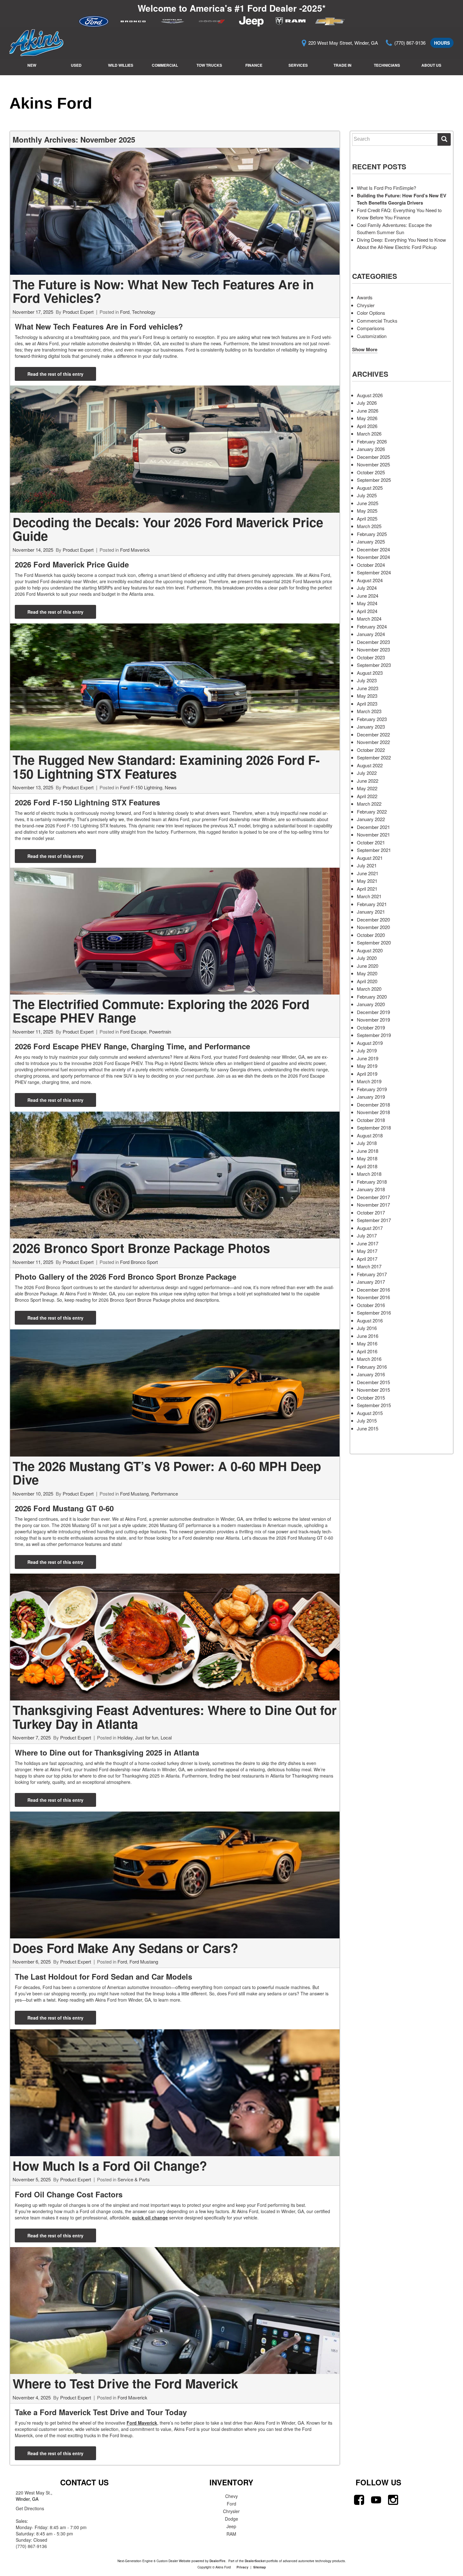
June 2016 (368, 1336)
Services (298, 65)
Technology (144, 312)
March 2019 (369, 1081)
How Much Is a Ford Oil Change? (110, 2165)
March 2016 (369, 1359)
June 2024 (368, 596)
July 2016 (367, 1328)
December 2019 (373, 1012)
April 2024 (367, 611)
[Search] (444, 139)
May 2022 (367, 788)
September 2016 (374, 1313)
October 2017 (371, 1212)
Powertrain (160, 1032)
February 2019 (372, 1089)
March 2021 (369, 896)
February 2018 (372, 1182)
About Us (431, 65)
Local (166, 1737)
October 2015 (371, 1398)
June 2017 (368, 1243)
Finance (254, 65)
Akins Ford (51, 103)
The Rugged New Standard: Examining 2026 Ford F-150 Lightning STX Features (166, 767)
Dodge (231, 2519)
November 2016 (373, 1297)
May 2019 (367, 1066)
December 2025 (373, 457)
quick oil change (150, 2218)
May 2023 (367, 696)
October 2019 (371, 1027)
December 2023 (373, 642)
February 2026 (372, 441)
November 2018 (373, 1112)
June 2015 (368, 1428)
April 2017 (367, 1259)
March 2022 (369, 804)
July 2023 (367, 680)
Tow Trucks (209, 65)
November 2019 (373, 1020)
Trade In (343, 65)
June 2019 (368, 1058)
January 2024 (371, 634)
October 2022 (371, 750)
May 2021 (367, 881)
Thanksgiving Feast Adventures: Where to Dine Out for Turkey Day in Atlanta (175, 1717)
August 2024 (370, 580)
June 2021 (368, 873)
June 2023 (368, 688)
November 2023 (373, 649)
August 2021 (370, 858)
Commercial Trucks (377, 321)
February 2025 (372, 534)
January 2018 (371, 1189)
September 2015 (374, 1405)
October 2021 (371, 842)
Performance (165, 1494)
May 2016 (367, 1343)
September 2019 (374, 1035)
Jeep (231, 2526)
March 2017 (369, 1266)
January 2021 (371, 912)
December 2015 (373, 1382)
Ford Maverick (135, 550)
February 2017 (372, 1274)
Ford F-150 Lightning (141, 787)
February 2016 (372, 1367)
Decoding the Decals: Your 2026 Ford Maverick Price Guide (168, 529)
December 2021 (373, 827)
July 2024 (367, 588)
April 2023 (367, 704)
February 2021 (372, 904)
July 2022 (367, 773)
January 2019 (371, 1097)
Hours (442, 43)
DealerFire (217, 2561)
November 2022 (373, 742)
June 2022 (368, 781)
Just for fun (147, 1737)
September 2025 (374, 480)
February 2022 (372, 812)
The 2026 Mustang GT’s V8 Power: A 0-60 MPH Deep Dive (167, 1473)
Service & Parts (134, 2179)
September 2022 (374, 757)
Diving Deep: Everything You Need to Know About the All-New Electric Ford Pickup (401, 243)
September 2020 (374, 942)
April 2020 (367, 981)
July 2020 (367, 958)
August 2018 (370, 1135)
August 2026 (370, 395)
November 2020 (373, 927)
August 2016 (370, 1320)
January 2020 (371, 1004)
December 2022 (373, 734)
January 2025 (371, 541)
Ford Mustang (134, 1494)
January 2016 (371, 1374)
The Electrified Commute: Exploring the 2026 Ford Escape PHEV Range (161, 1011)
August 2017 (370, 1228)
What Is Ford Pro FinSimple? (386, 188)
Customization (372, 336)
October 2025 (371, 472)
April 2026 (367, 426)
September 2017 (374, 1220)
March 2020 (369, 989)
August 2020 (370, 950)
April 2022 (367, 796)
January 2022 (371, 819)
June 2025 (368, 503)
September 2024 (374, 572)
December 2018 (373, 1105)
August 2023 (370, 673)
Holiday (125, 1737)
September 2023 (374, 665)
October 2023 (371, 657)
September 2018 (374, 1127)
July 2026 (367, 403)
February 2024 (372, 626)
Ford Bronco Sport (139, 1262)
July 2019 (367, 1050)
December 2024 (373, 549)
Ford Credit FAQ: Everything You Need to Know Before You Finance (399, 214)
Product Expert (78, 312)
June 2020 (368, 966)
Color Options (371, 313)
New (32, 65)
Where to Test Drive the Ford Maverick (125, 2383)
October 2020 (371, 935)
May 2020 (367, 973)
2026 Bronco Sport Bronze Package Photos (141, 1248)
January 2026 (371, 449)
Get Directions (30, 2508)
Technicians (387, 65)
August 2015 (370, 1413)
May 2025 (367, 511)
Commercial (165, 65)
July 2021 (367, 865)
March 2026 (369, 434)
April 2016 (367, 1351)
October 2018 (371, 1120)
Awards (365, 297)
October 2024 (371, 565)
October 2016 (371, 1305)
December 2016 (373, 1290)
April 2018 (367, 1166)
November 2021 (373, 834)
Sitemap (260, 2567)
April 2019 (367, 1074)
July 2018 (367, 1143)
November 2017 (373, 1205)
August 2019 (370, 1043)
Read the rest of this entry (55, 374)
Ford (125, 312)
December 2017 (373, 1197)
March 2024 (369, 619)
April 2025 (367, 519)
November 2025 (373, 464)
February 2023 (372, 719)
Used (76, 65)
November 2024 (373, 557)
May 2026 (367, 418)
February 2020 (372, 997)
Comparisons (371, 328)
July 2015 (367, 1420)
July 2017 (367, 1235)
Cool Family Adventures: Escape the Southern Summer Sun (394, 228)
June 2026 (368, 411)
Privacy (243, 2567)
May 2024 (367, 603)
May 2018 (367, 1158)
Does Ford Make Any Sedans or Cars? (125, 1948)
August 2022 (370, 765)
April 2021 (367, 889)
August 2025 (370, 488)
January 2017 (371, 1282)
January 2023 (371, 727)
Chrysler (366, 305)
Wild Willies (121, 65)
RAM (231, 2534)
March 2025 (369, 526)
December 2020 (373, 919)
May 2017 (367, 1251)
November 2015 (373, 1390)
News (171, 787)
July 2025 (367, 495)
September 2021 (374, 850)
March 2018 (369, 1174)
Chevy (231, 2496)
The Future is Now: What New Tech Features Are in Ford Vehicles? (163, 291)
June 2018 (368, 1151)
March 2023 (369, 711)
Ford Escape (133, 1032)
